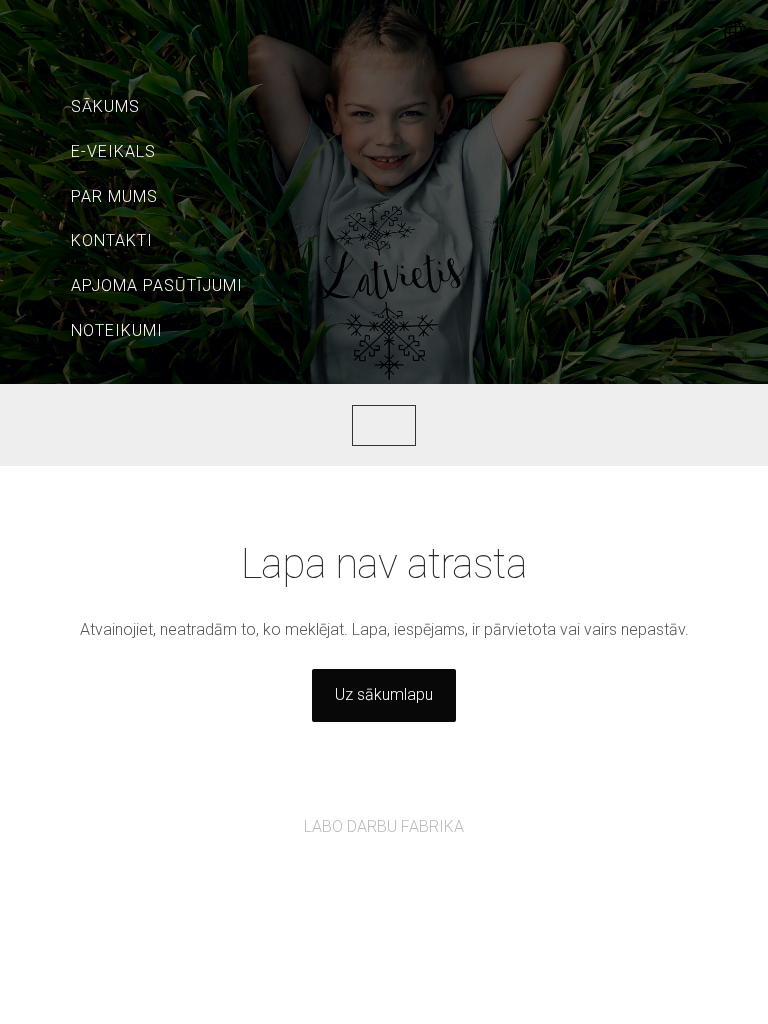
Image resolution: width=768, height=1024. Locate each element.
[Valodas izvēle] (735, 32)
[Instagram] (406, 881)
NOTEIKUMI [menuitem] (117, 330)
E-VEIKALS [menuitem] (113, 151)
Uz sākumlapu (384, 694)
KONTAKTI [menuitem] (112, 240)
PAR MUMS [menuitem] (114, 196)
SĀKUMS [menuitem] (105, 106)
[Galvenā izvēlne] (32, 32)
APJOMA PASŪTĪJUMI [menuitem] (157, 285)
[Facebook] (362, 881)
